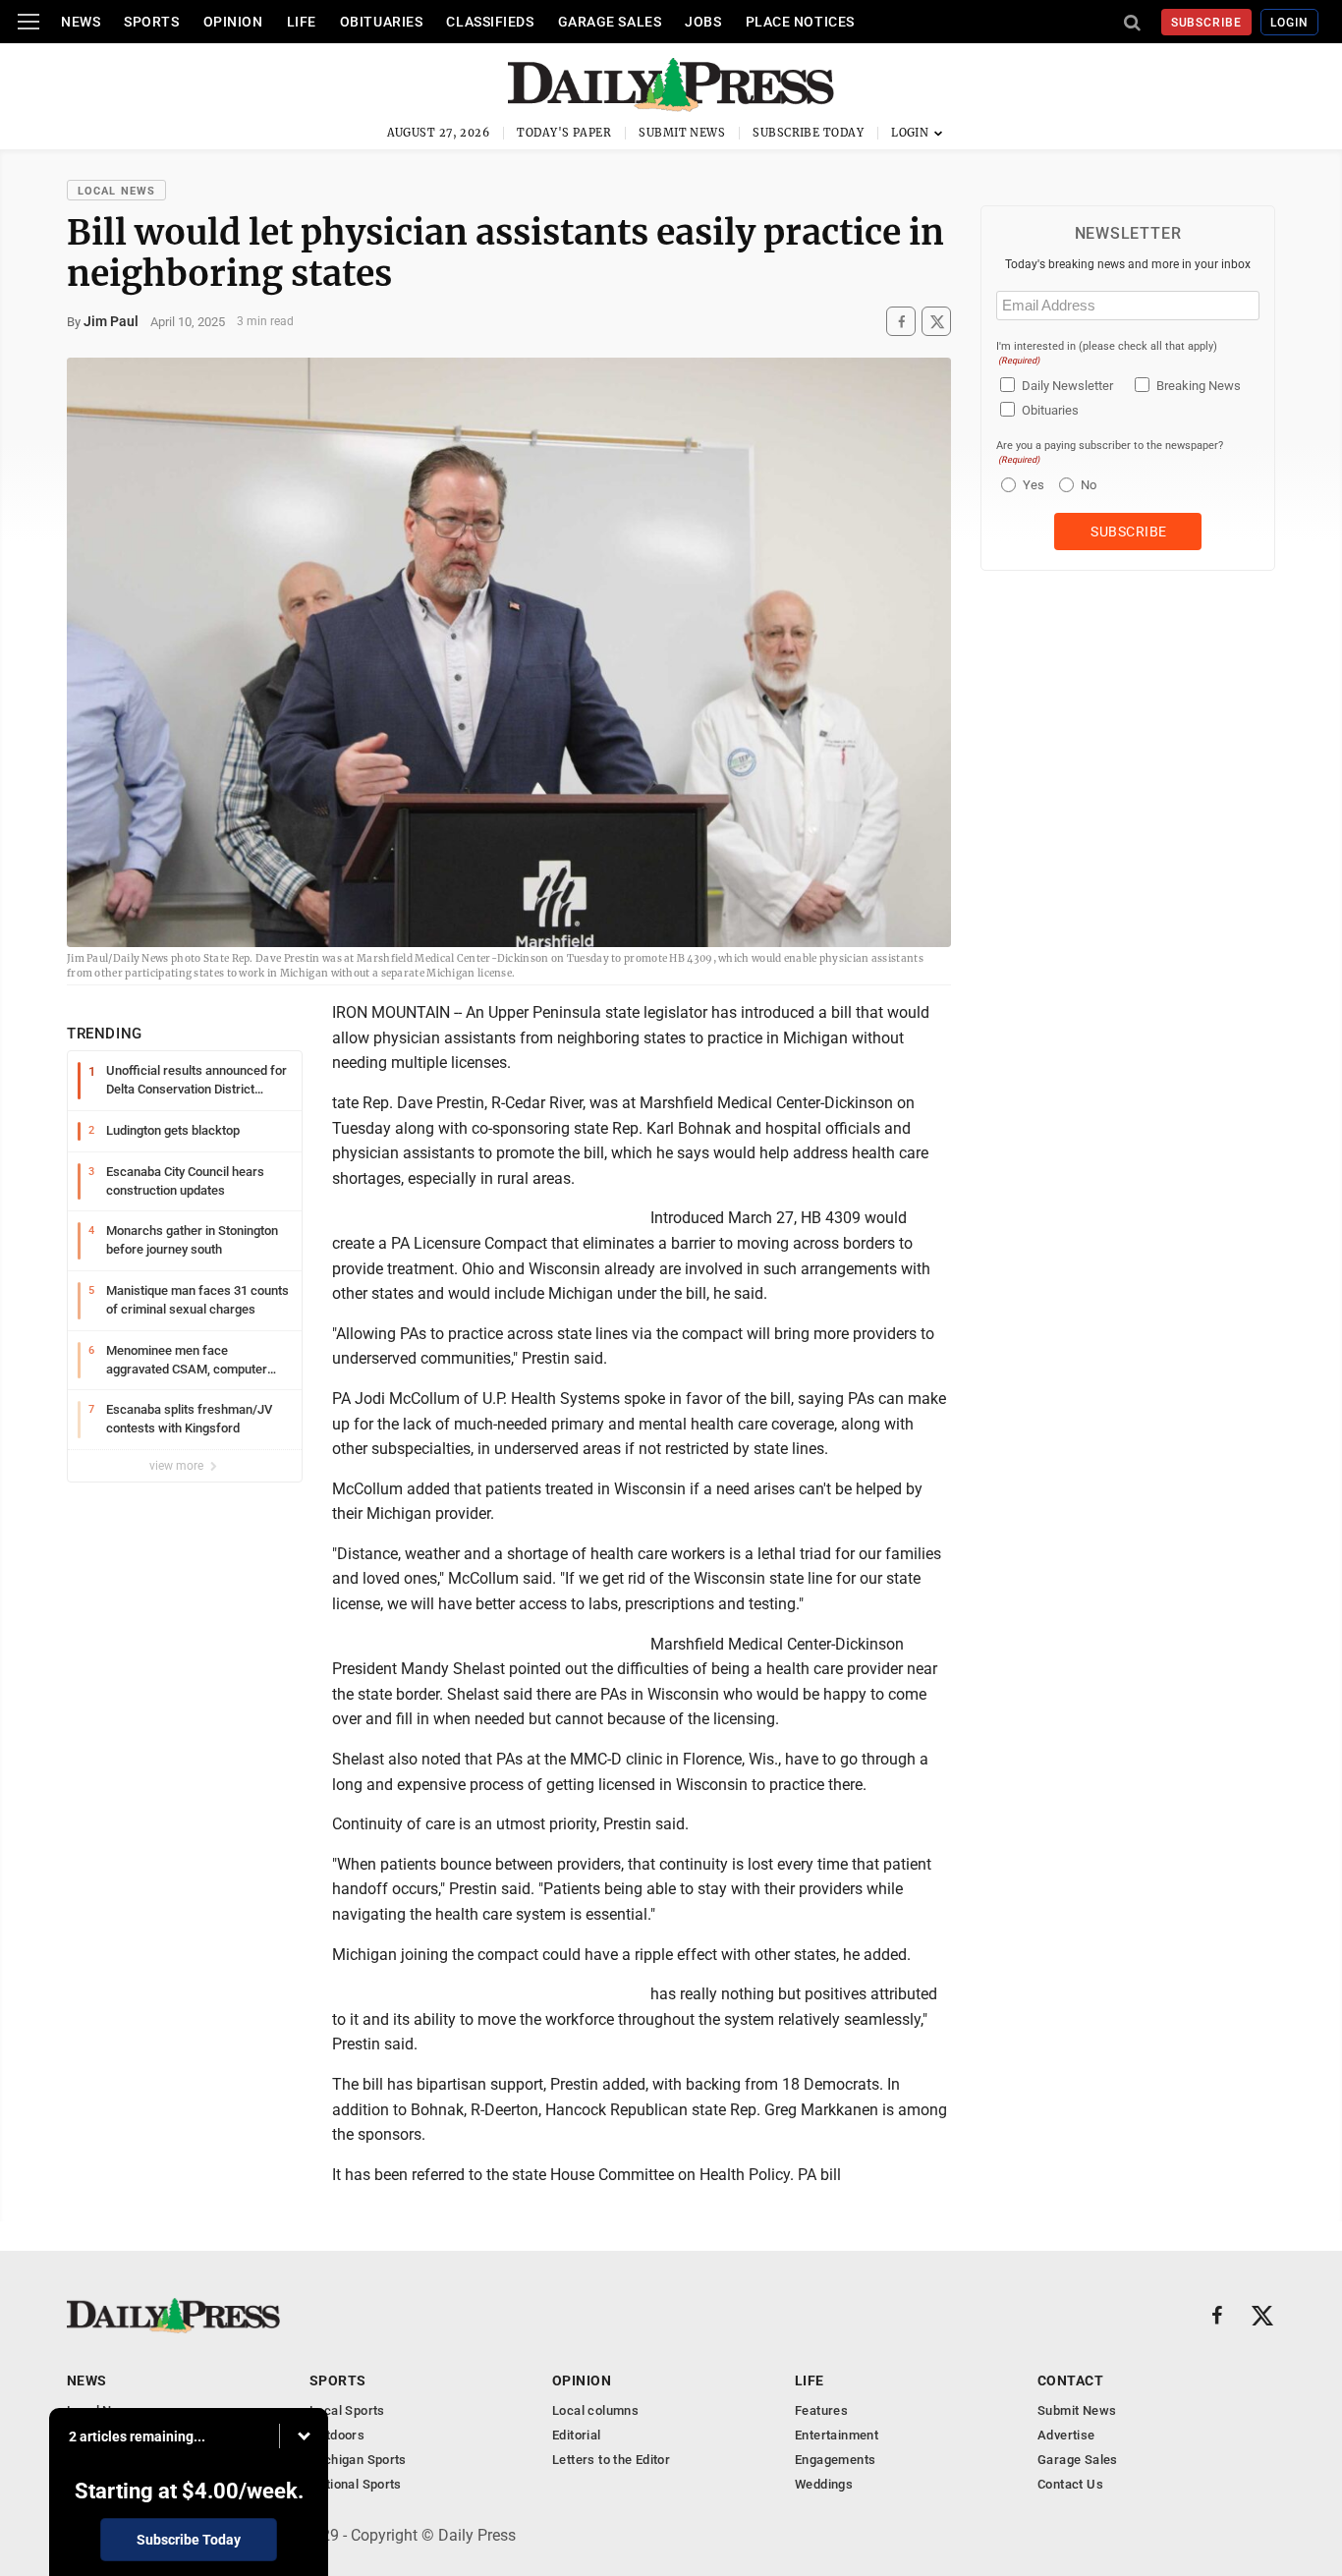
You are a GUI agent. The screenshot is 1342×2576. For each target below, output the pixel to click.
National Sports (356, 2484)
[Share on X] (936, 322)
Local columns (595, 2410)
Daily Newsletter (1067, 386)
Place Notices (800, 22)
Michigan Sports (358, 2460)
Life (302, 22)
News (81, 22)
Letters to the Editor (611, 2460)
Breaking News (1199, 386)
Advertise (1066, 2435)
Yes (1031, 485)
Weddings (824, 2484)
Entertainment (837, 2435)
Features (821, 2410)
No (1089, 485)
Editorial (577, 2435)
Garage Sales (610, 22)
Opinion (233, 22)
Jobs (703, 22)
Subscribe (1207, 23)
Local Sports (347, 2410)
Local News (116, 191)
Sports (151, 22)
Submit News (682, 133)
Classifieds (490, 22)
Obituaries (382, 22)
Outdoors (337, 2435)
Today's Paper (564, 133)
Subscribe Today (808, 133)
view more (178, 1466)
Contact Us (1070, 2484)
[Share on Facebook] (901, 322)
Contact (1070, 2380)
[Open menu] (28, 22)
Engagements (835, 2460)
